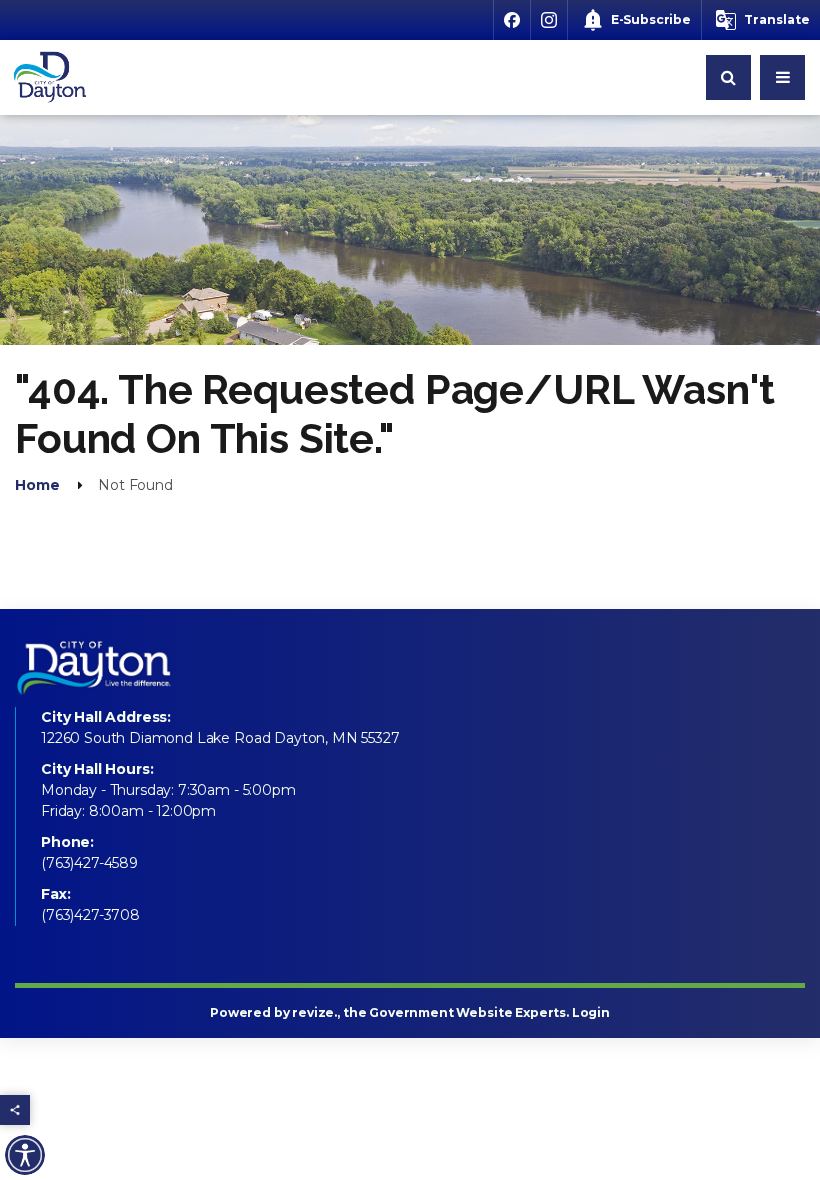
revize (313, 1012)
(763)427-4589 (89, 863)
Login (591, 1012)
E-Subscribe (651, 19)
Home (37, 485)
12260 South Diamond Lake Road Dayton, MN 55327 (220, 738)
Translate (777, 19)
